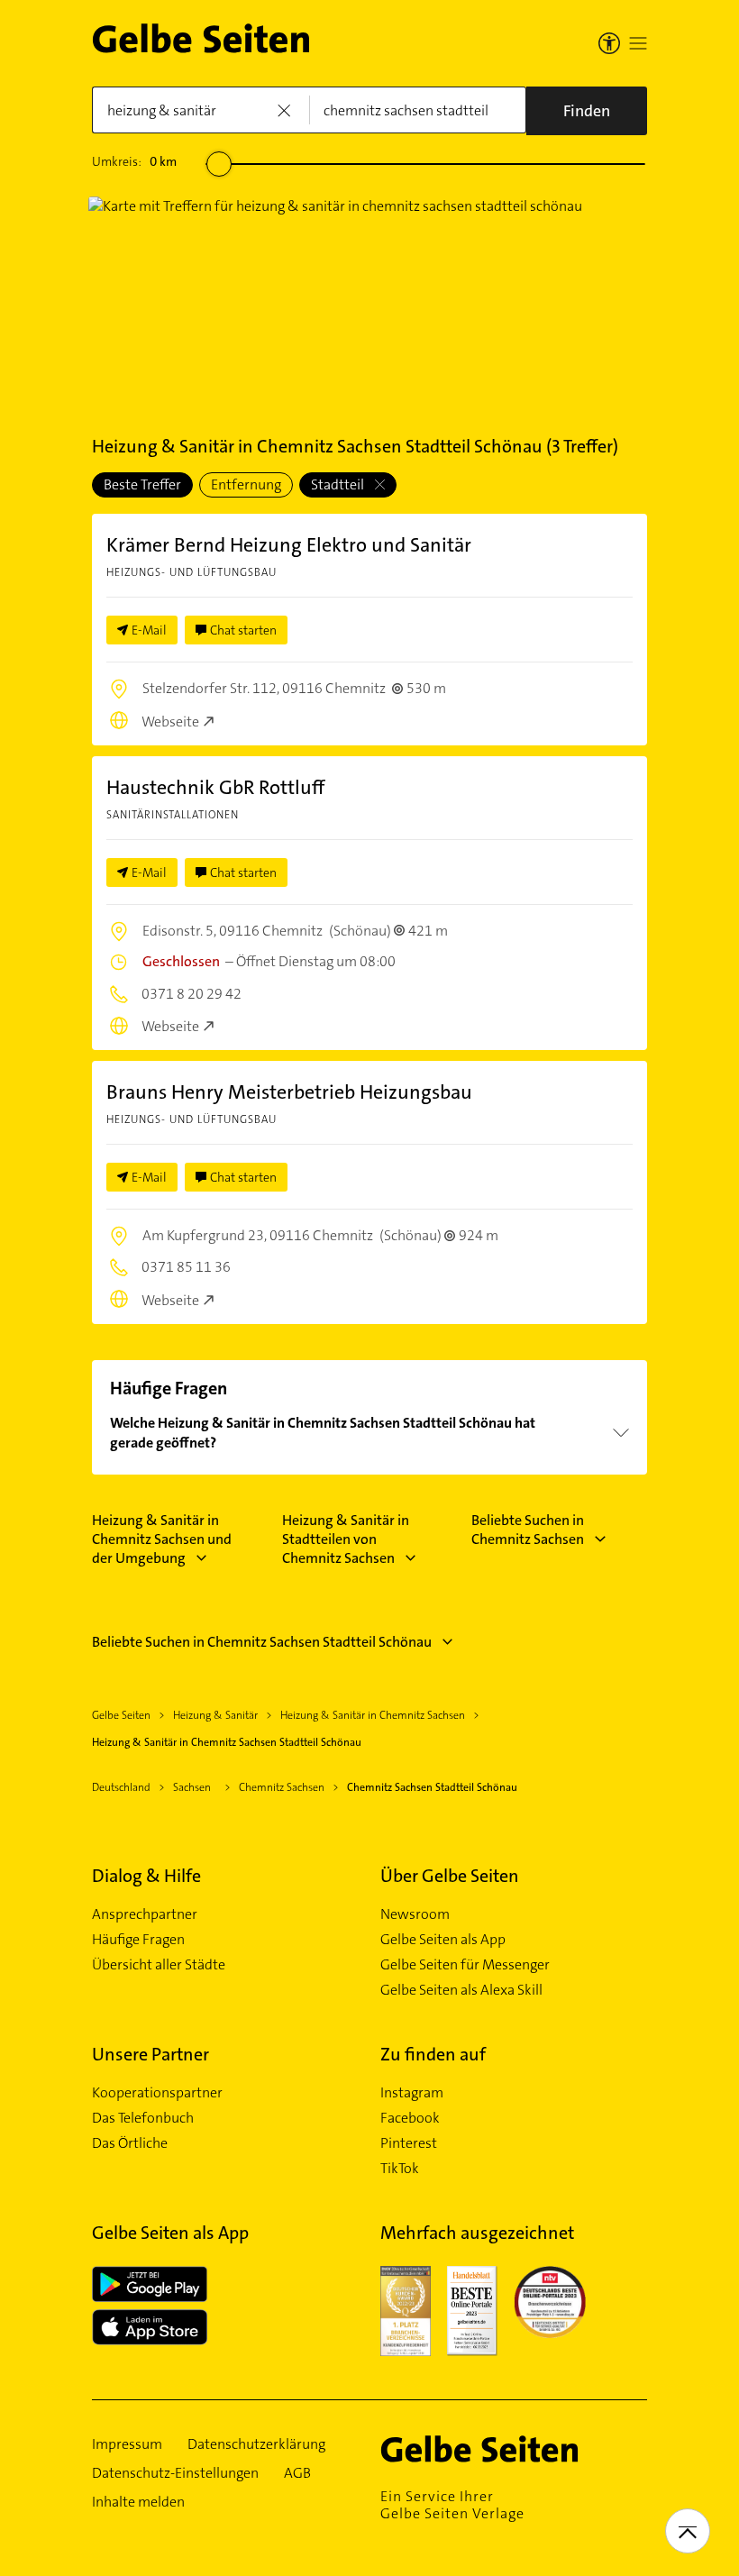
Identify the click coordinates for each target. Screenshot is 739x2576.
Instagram (412, 2093)
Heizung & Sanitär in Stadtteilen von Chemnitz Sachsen (346, 1539)
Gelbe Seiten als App (443, 1940)
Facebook (410, 2118)
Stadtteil (339, 484)
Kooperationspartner (157, 2093)
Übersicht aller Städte (159, 1965)
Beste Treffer (142, 484)
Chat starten (243, 630)
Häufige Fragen (138, 1940)
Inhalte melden (138, 2502)
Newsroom (415, 1914)
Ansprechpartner (145, 1914)
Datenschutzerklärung (256, 2444)
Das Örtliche (130, 2143)
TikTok (400, 2169)
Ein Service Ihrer (452, 2505)
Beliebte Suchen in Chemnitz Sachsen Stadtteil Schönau (262, 1642)
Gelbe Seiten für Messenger (465, 1965)
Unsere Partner (151, 2054)
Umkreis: (134, 161)
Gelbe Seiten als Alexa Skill (461, 1990)
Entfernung (246, 484)
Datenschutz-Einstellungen (175, 2473)
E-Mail (149, 630)
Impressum (127, 2444)
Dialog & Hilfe (146, 1876)
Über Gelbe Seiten (450, 1876)
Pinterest (409, 2143)
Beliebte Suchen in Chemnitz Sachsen (528, 1530)
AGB (297, 2473)
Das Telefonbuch (143, 2118)
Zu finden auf (433, 2054)
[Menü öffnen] (638, 43)
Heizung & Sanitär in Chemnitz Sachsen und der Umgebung (162, 1539)
